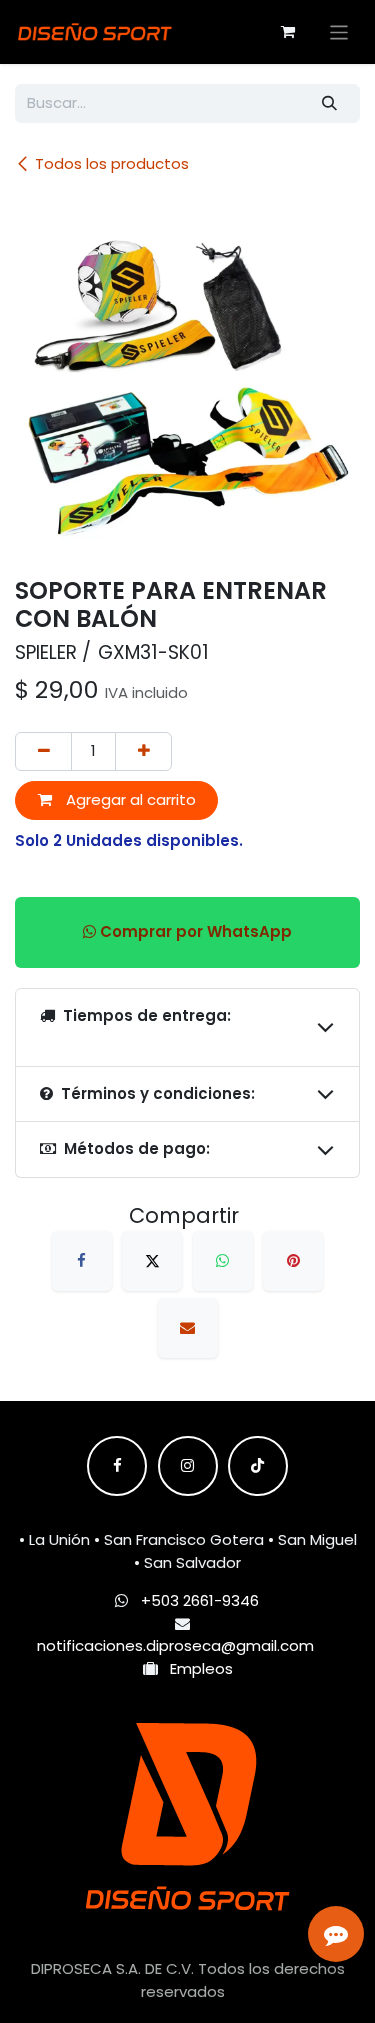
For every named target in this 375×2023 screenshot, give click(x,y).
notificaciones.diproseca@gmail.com (175, 1645)
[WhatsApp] (223, 1261)
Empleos (195, 1668)
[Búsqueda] (330, 103)
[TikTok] (258, 1466)
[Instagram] (188, 1466)
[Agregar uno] (143, 751)
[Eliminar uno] (43, 751)
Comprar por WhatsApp (194, 931)
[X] (152, 1261)
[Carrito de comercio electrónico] (288, 32)
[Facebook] (82, 1261)
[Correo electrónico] (188, 1328)
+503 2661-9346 (200, 1600)
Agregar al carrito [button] (129, 799)
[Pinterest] (293, 1261)
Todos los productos (112, 163)
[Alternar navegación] (339, 31)
